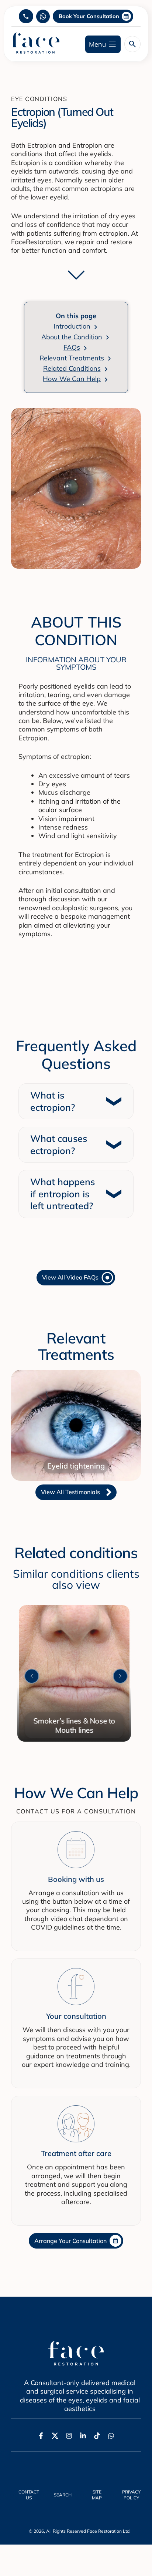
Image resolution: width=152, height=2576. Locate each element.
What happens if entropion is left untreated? (63, 1194)
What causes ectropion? (59, 1144)
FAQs (72, 347)
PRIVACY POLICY (131, 2495)
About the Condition (72, 337)
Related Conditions (72, 368)
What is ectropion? (53, 1101)
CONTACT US (29, 2495)
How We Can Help (72, 379)
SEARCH (63, 2495)
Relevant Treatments (72, 358)
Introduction (72, 326)
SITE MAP (97, 2495)
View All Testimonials (70, 1492)
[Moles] (75, 1609)
